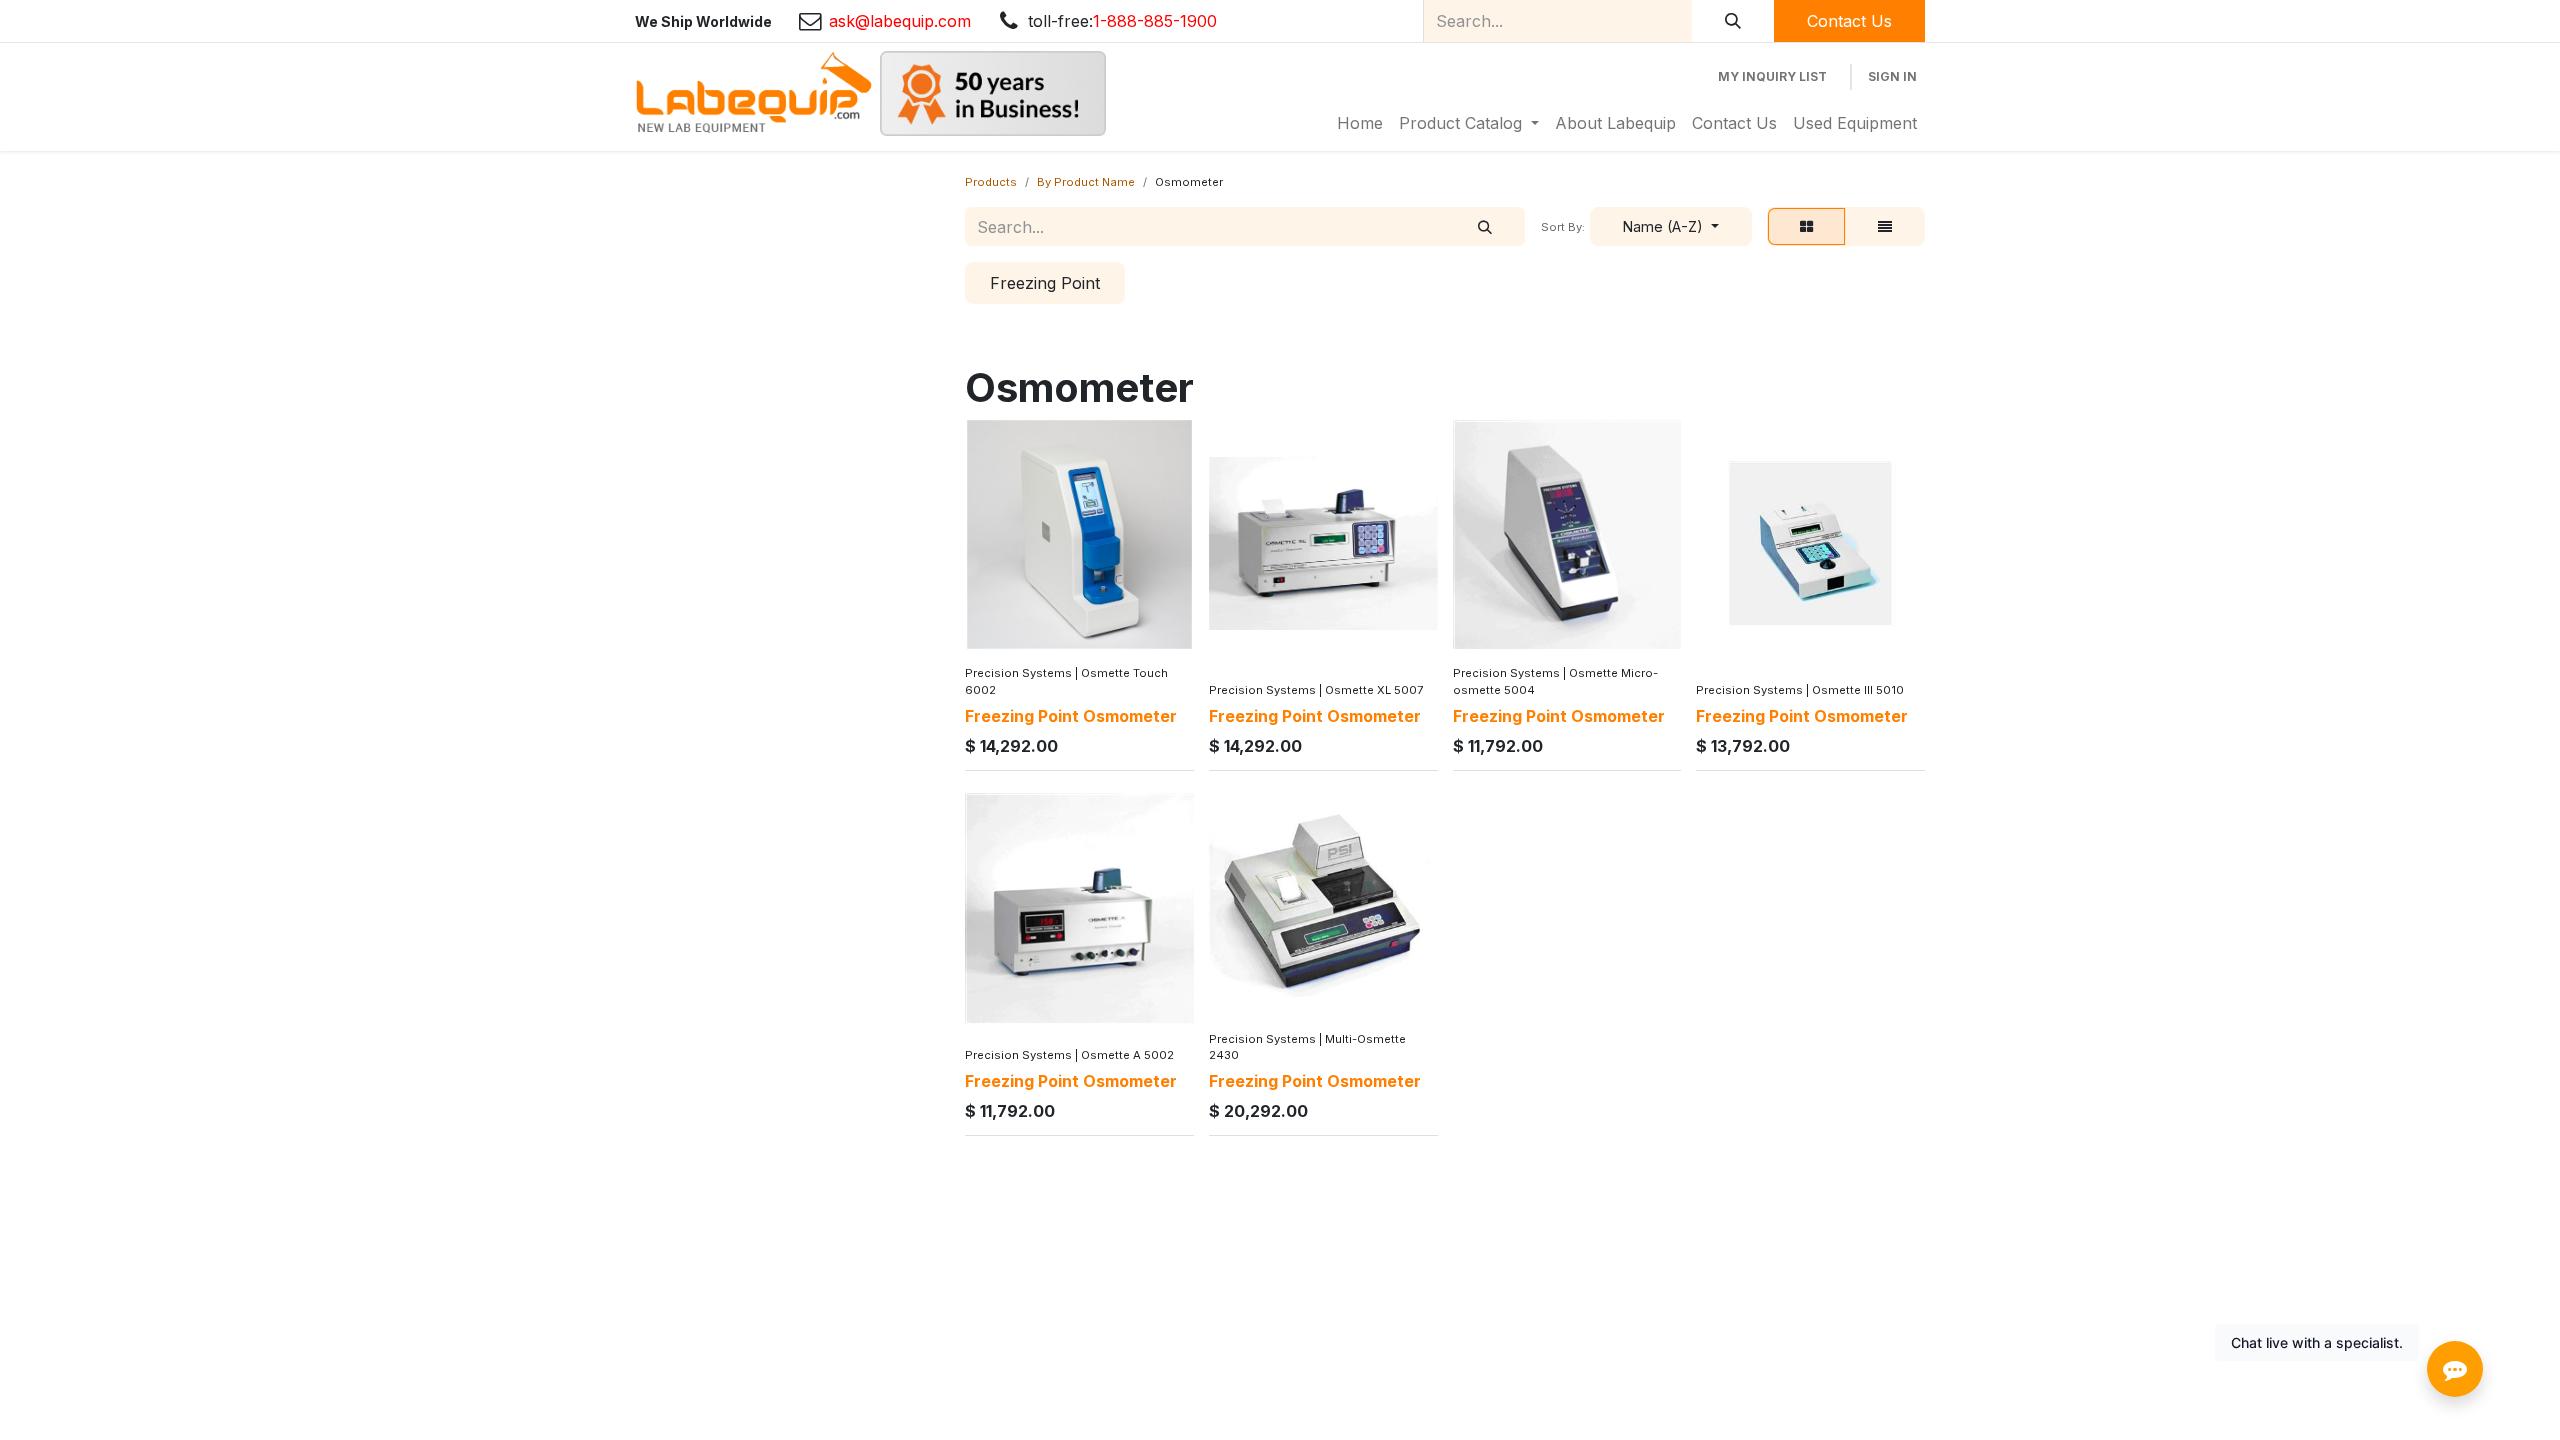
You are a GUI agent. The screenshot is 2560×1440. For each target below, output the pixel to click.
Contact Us (1849, 21)
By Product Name (1086, 182)
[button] (1671, 227)
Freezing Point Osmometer (1071, 716)
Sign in (1892, 76)
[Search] (1733, 21)
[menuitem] (1360, 123)
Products (991, 182)
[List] (1885, 227)
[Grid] (1806, 227)
